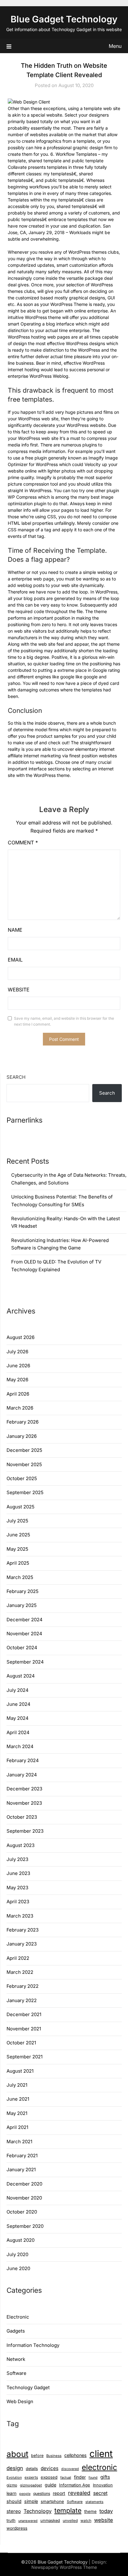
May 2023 (17, 1888)
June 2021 (18, 2099)
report (59, 2493)
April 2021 (17, 2127)
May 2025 (17, 1549)
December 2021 (24, 2014)
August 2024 (21, 1676)
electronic (99, 2467)
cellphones (75, 2455)
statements (94, 2502)
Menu (115, 46)
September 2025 (25, 1492)
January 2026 (22, 1436)
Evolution (14, 2477)
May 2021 (17, 2113)
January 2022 (22, 2000)
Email (15, 960)
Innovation (103, 2485)
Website (19, 990)
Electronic (18, 2317)
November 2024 (24, 1634)
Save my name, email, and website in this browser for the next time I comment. (64, 1021)
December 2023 (24, 1789)
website (104, 2520)
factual (66, 2477)
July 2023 (17, 1859)
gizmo (12, 2485)
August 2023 (21, 1845)
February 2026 (23, 1422)
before (37, 2456)
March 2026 (20, 1408)
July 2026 (17, 1352)
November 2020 (24, 2198)
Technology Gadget (28, 2387)
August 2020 (21, 2240)
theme (90, 2511)
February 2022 (23, 1986)
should (14, 2501)
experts (31, 2477)
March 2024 (20, 1746)
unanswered (28, 2521)
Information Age (75, 2485)
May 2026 (17, 1380)
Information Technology (33, 2345)
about (17, 2454)
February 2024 (23, 1760)
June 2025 (18, 1535)
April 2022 (18, 1958)
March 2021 (19, 2142)
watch (86, 2521)
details (32, 2469)
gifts (105, 2477)
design (15, 2468)
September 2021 (25, 2057)
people (25, 2494)
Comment (23, 843)
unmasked (50, 2521)
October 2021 (21, 2043)
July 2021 (17, 2085)
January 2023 (22, 1944)
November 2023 (24, 1803)
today (106, 2511)
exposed (49, 2477)
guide (50, 2485)
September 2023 (25, 1831)
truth (11, 2520)
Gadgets (16, 2331)
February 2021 (22, 2156)
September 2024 (25, 1662)
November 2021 (24, 2029)
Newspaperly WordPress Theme (64, 2567)
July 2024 (18, 1690)
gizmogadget (31, 2485)
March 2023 (20, 1916)
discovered (70, 2469)
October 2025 (22, 1478)
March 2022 (20, 1972)
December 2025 (24, 1450)
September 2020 (25, 2226)
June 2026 (18, 1366)
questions (42, 2493)
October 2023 (22, 1817)
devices (50, 2468)
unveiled (70, 2521)
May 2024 (18, 1718)
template (68, 2510)
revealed (79, 2493)
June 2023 (18, 1873)
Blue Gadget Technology (64, 19)
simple (31, 2501)
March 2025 (20, 1577)
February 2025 (23, 1591)
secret (100, 2493)
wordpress (17, 2528)
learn (11, 2493)
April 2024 (18, 1732)
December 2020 (24, 2184)
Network (16, 2359)
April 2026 (18, 1394)
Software (16, 2373)
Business (54, 2456)
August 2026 (21, 1337)
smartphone (52, 2501)
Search (16, 1077)
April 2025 (18, 1563)
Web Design (20, 2401)
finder (80, 2477)
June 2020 (18, 2268)
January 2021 (21, 2170)
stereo (14, 2511)
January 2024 (22, 1775)
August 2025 (21, 1507)
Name (15, 930)
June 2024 (18, 1704)
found (93, 2478)
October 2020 (22, 2212)
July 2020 (17, 2254)
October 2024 (22, 1648)
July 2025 (17, 1521)
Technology (38, 2511)
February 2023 (23, 1930)
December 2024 (25, 1620)
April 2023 (18, 1902)
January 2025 (22, 1605)
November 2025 (24, 1464)
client (101, 2454)
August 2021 (20, 2071)
